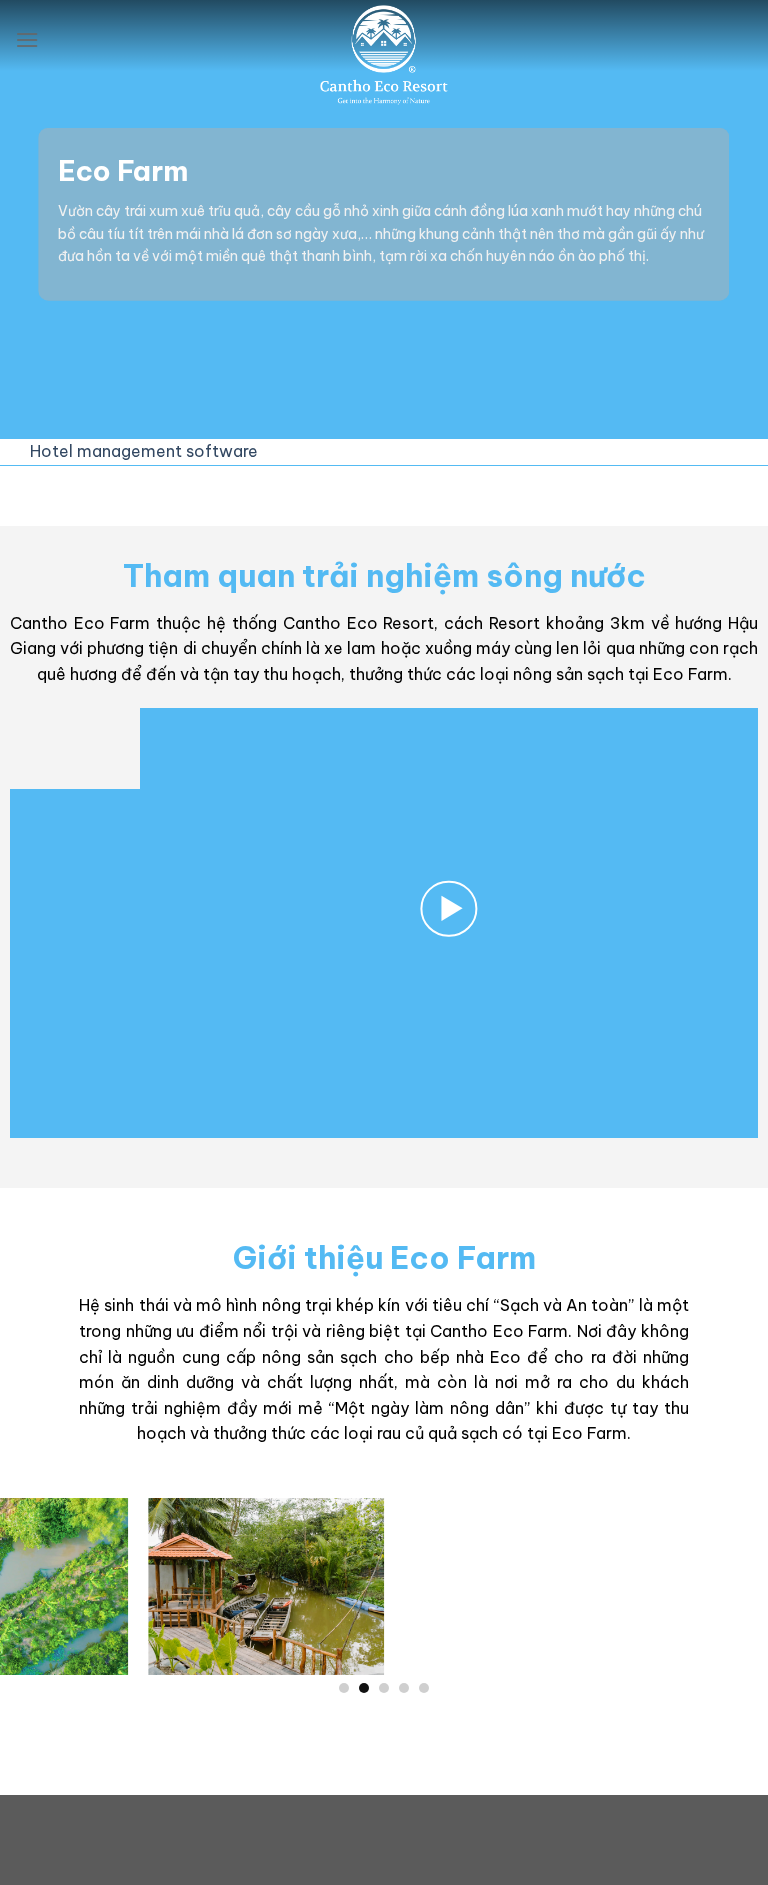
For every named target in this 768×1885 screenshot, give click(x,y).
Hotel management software (144, 451)
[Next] (727, 1595)
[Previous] (41, 1595)
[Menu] (27, 39)
